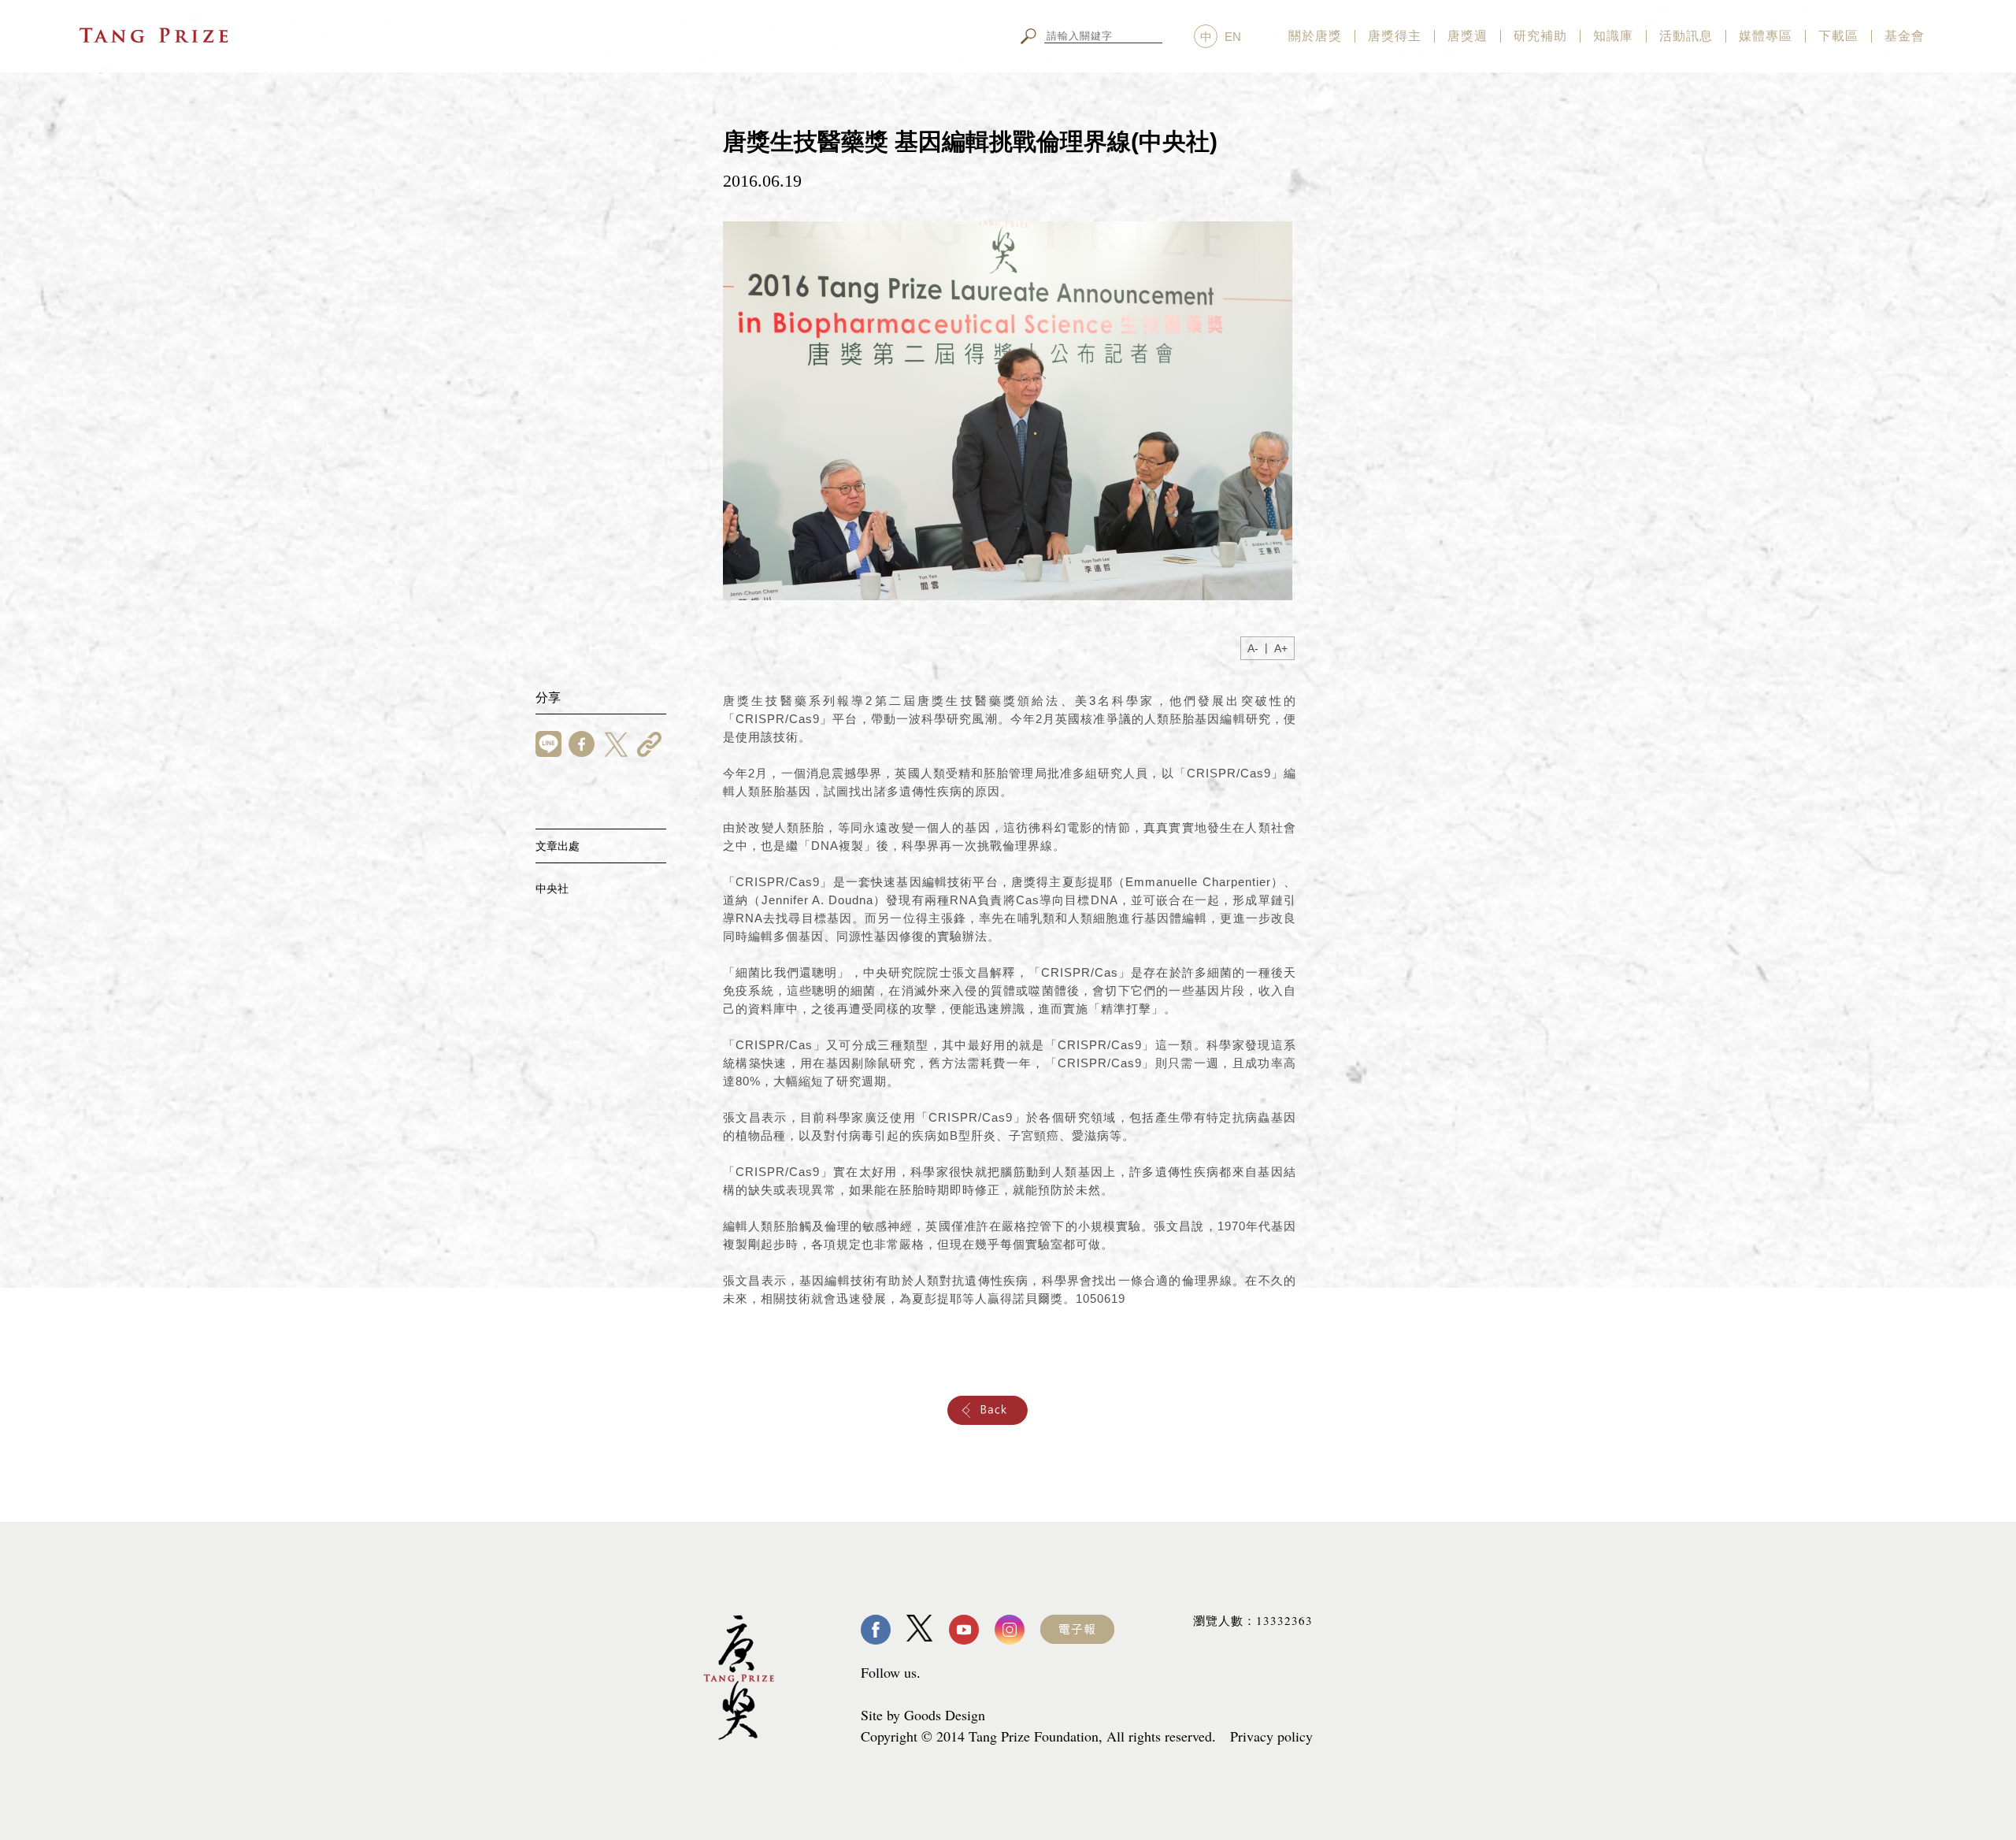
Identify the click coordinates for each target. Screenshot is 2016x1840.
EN (1233, 37)
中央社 (552, 888)
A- (1253, 648)
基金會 (1905, 36)
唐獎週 (1468, 36)
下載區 (1838, 36)
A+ (1281, 648)
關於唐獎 (1315, 36)
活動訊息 (1686, 36)
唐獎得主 (1395, 36)
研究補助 (1540, 36)
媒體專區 (1766, 36)
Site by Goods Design (923, 1715)
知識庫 (1613, 36)
